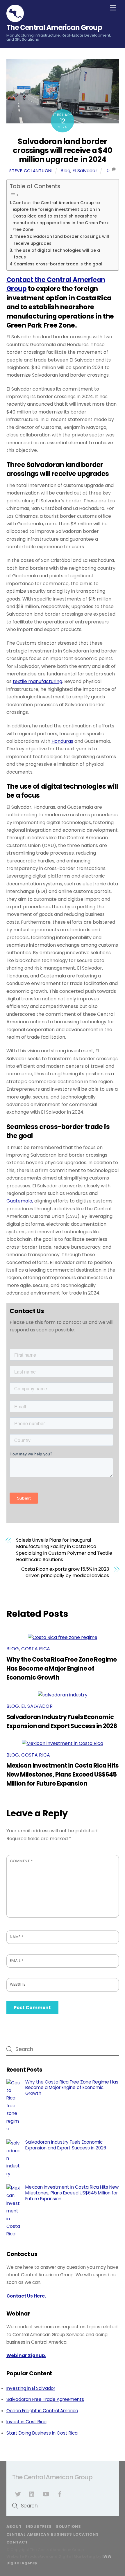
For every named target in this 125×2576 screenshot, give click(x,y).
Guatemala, (20, 1201)
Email (17, 1961)
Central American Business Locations (53, 2534)
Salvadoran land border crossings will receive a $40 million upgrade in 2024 (63, 150)
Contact (17, 2542)
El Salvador (85, 171)
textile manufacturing (37, 681)
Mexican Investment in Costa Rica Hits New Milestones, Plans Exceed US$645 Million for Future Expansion (63, 1774)
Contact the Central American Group (56, 284)
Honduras (62, 741)
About (14, 2526)
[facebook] (60, 2494)
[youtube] (46, 2494)
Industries (39, 2526)
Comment (21, 1861)
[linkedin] (32, 2494)
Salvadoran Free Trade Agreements (45, 2399)
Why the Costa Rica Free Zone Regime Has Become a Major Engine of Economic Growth (62, 1668)
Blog (65, 171)
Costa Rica (36, 1649)
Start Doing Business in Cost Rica (42, 2433)
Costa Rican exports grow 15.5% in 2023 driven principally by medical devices (65, 1572)
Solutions (68, 2526)
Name (17, 1937)
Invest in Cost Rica (26, 2422)
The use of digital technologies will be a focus (57, 254)
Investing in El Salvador (31, 2388)
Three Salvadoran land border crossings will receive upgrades (61, 240)
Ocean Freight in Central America (42, 2411)
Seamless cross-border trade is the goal (58, 264)
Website (18, 1984)
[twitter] (18, 2494)
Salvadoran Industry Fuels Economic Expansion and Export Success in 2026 (66, 2145)
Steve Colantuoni (31, 171)
